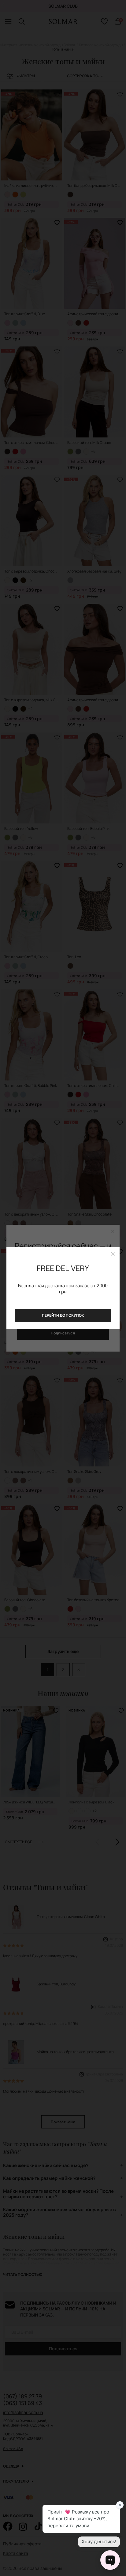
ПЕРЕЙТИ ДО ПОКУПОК (63, 1315)
